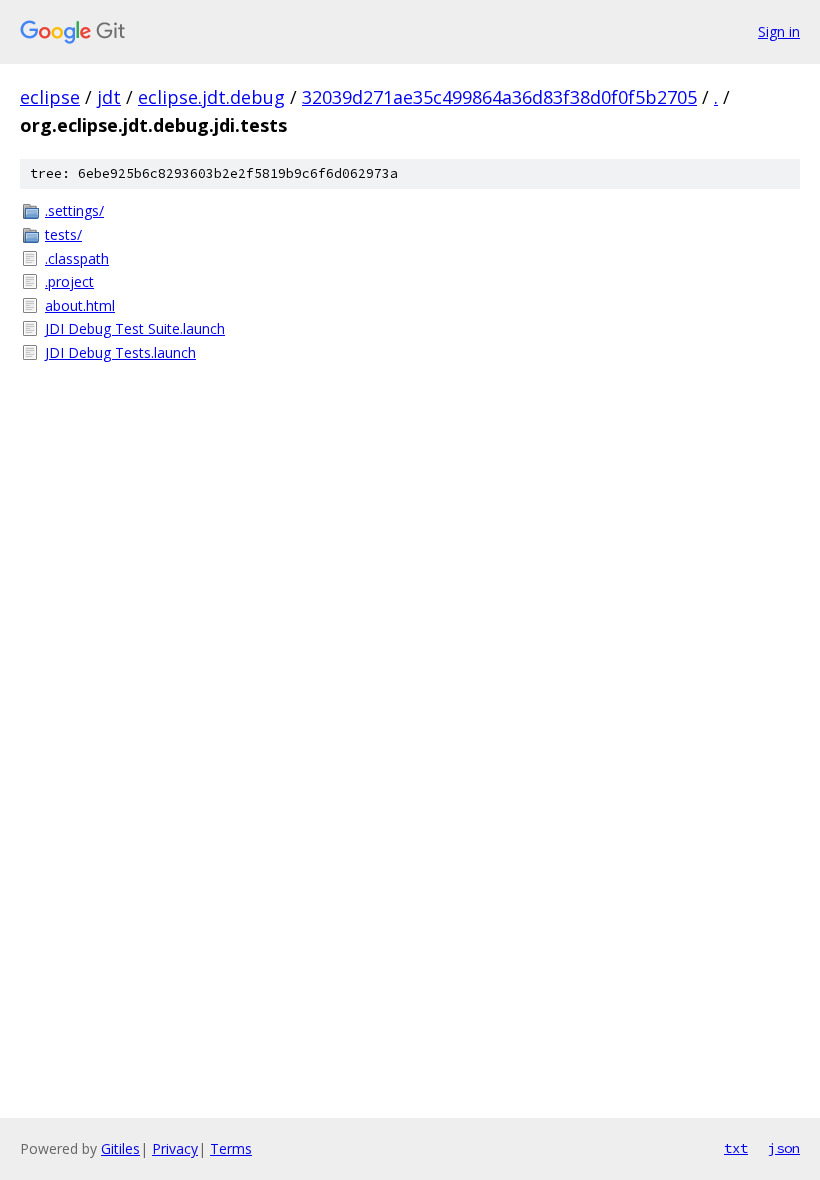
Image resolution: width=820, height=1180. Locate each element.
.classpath (77, 258)
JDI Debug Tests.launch (120, 352)
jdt (109, 97)
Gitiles (120, 1148)
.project (69, 281)
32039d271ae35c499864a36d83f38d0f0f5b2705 (499, 97)
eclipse (50, 97)
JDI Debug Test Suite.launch (135, 328)
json (784, 1148)
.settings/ (74, 210)
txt (736, 1148)
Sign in (779, 31)
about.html (80, 305)
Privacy (175, 1148)
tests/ (63, 234)
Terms (231, 1148)
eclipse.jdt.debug (211, 97)
